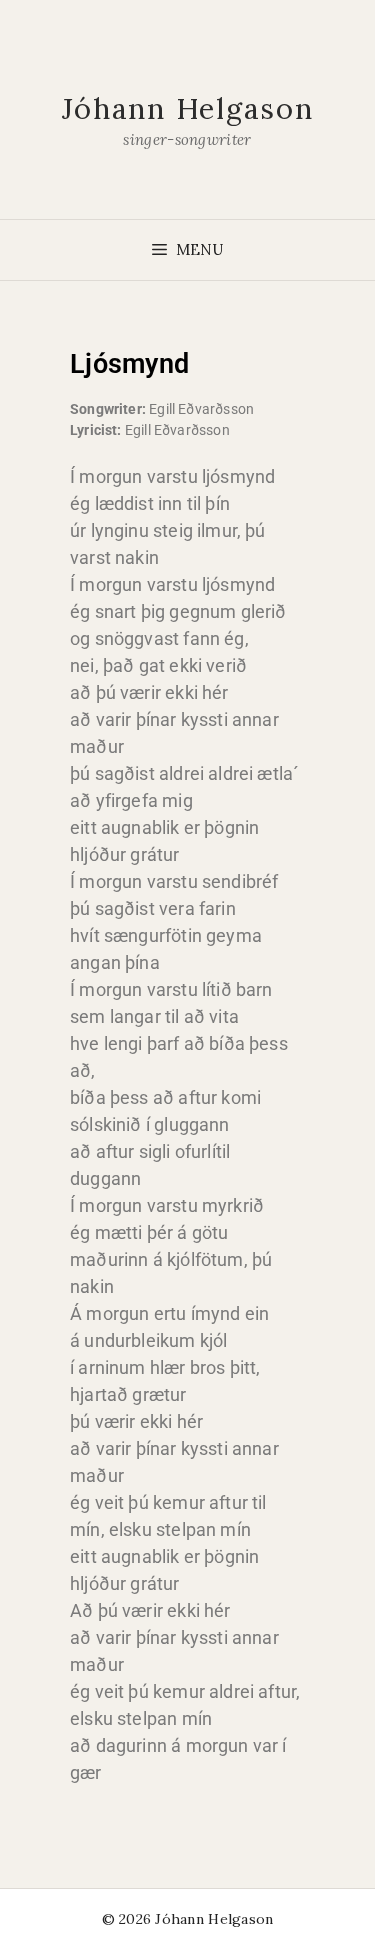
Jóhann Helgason (188, 108)
